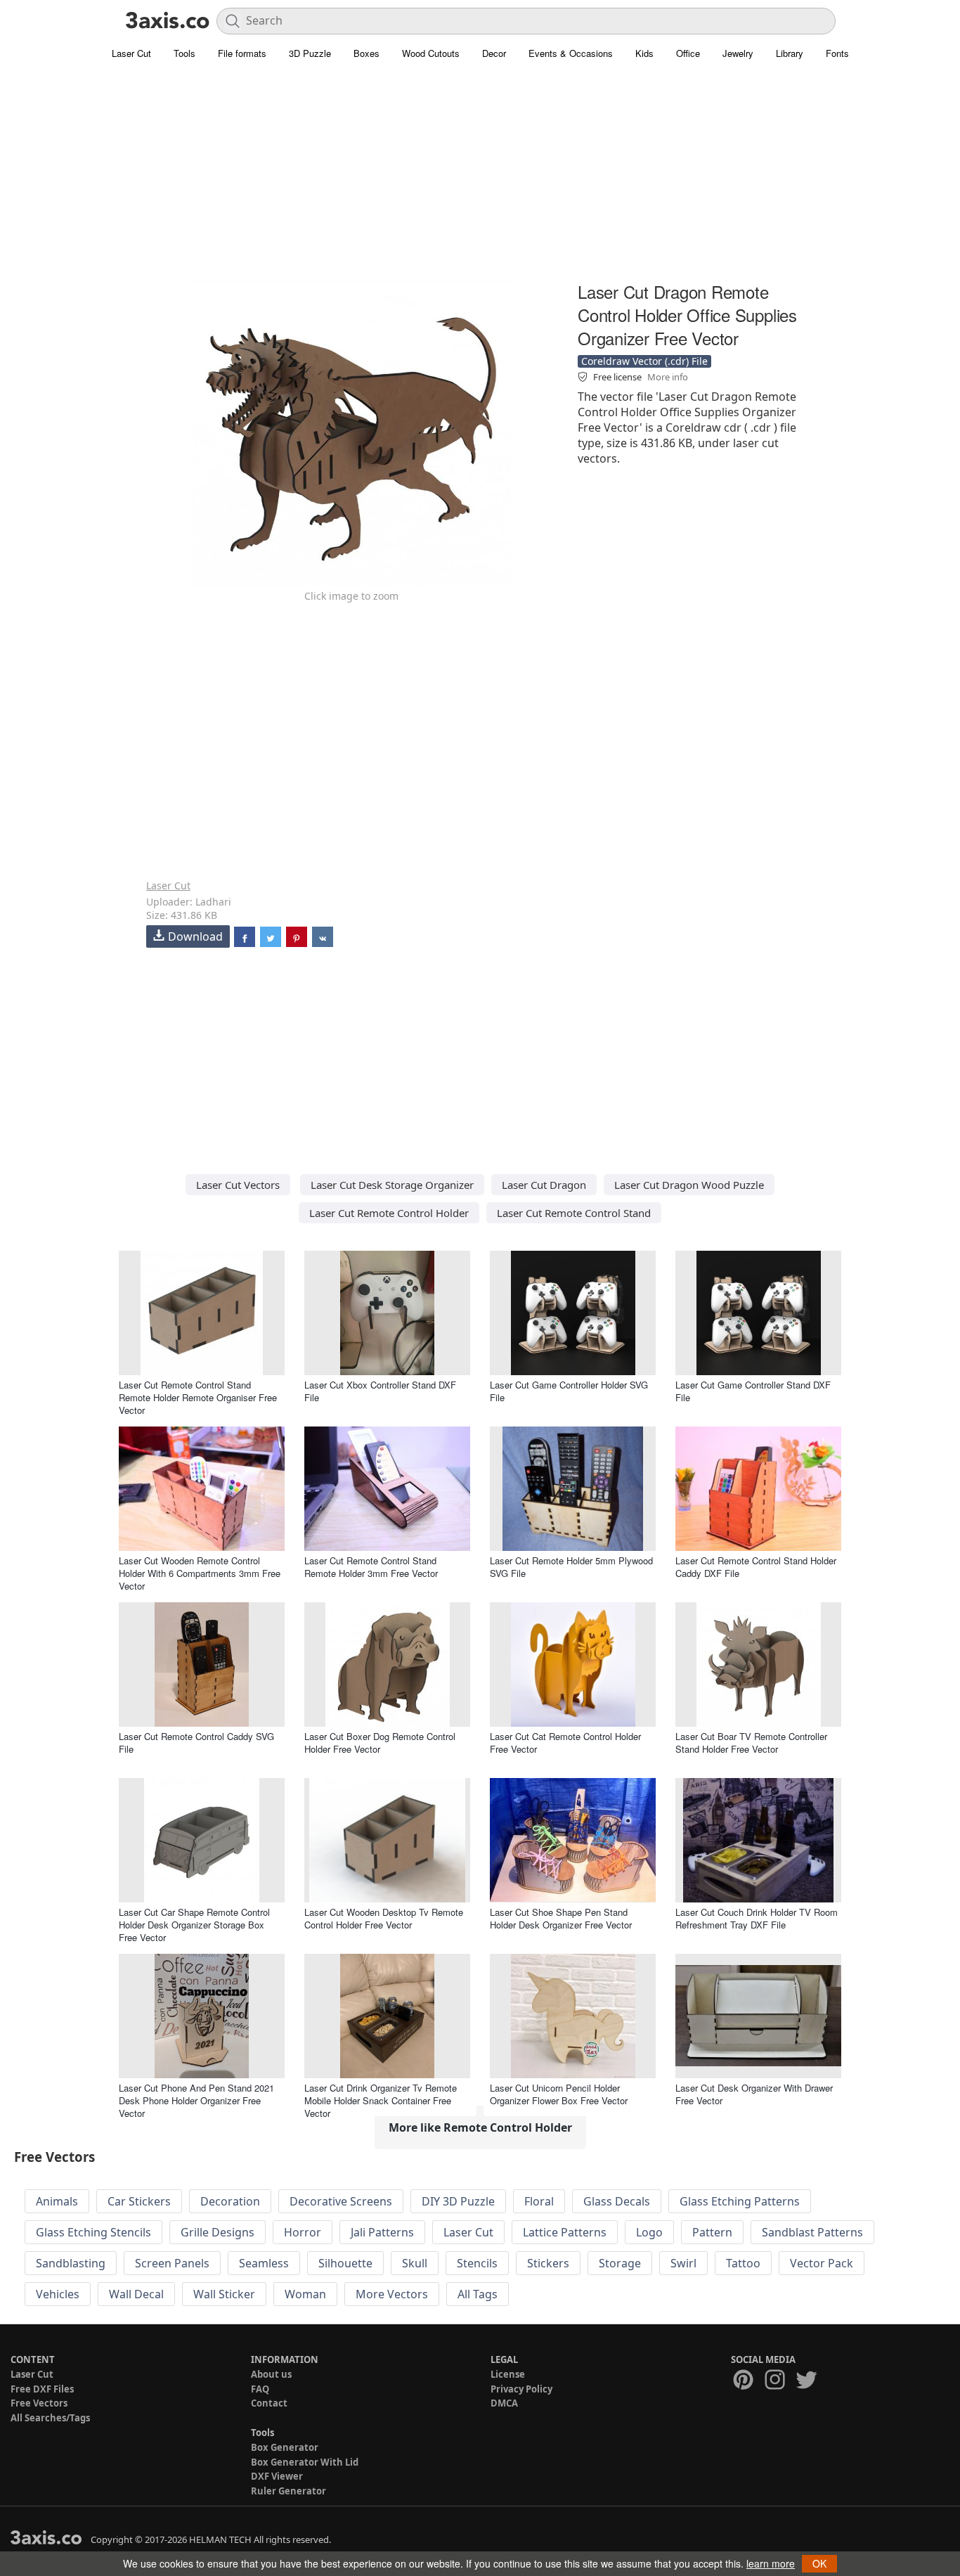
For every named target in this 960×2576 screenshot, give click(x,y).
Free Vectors (39, 2403)
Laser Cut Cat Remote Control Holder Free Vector (565, 1743)
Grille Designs (218, 2232)
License (508, 2374)
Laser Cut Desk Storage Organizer (392, 1185)
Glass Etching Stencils (93, 2232)
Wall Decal (136, 2294)
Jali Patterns (382, 2232)
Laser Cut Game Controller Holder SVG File (569, 1391)
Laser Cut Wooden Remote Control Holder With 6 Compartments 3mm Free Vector (200, 1573)
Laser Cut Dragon (544, 1185)
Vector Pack (822, 2263)
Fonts (837, 53)
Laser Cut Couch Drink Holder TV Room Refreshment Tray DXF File (757, 1918)
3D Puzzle (310, 53)
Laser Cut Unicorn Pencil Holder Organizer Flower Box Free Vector (559, 2094)
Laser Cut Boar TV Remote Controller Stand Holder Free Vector (751, 1743)
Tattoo (743, 2263)
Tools (184, 53)
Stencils (477, 2263)
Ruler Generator (288, 2491)
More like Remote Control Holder (480, 2127)
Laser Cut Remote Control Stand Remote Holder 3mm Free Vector (371, 1567)
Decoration (230, 2201)
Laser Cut (131, 53)
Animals (57, 2201)
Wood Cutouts (431, 53)
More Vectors (392, 2294)
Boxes (367, 53)
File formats (242, 53)
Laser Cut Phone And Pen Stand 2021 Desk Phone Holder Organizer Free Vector (196, 2100)
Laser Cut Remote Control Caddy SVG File (196, 1743)
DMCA (504, 2403)
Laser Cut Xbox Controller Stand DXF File (380, 1391)
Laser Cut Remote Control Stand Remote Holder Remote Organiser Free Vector (198, 1397)
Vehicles (58, 2294)
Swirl (683, 2263)
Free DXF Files (42, 2389)
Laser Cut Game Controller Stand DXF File (753, 1391)
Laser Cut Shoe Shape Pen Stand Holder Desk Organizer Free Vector (561, 1918)
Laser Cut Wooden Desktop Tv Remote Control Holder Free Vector (384, 1918)
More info (668, 377)
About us (271, 2374)
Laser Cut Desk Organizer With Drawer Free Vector (754, 2094)
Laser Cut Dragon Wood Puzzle (689, 1185)
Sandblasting (71, 2263)
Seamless (264, 2263)
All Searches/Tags (50, 2418)
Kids (644, 53)
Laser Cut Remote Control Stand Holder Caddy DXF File (756, 1567)
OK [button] (819, 2563)
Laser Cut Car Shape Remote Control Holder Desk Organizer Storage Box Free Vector (194, 1925)
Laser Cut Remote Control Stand (574, 1213)
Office (688, 53)
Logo (649, 2232)
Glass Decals (617, 2201)
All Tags (478, 2294)
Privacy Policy (521, 2389)
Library (790, 53)
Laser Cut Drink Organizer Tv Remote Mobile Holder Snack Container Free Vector (381, 2100)
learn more (771, 2563)
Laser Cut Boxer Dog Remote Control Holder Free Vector (380, 1743)
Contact (269, 2403)
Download (195, 936)
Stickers (548, 2263)
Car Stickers (139, 2201)
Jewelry (738, 53)
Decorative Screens (341, 2201)
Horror (303, 2232)
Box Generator (285, 2447)
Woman (305, 2294)
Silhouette (345, 2263)
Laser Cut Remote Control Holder (389, 1213)
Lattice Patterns (565, 2232)
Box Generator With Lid (305, 2462)
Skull (415, 2263)
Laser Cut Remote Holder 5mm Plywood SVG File (571, 1567)
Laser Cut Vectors (238, 1185)
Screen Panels (172, 2263)
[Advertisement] (480, 179)
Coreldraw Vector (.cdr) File (644, 361)
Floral (539, 2201)
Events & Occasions (571, 53)
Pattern (712, 2232)
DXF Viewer (277, 2476)
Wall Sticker (224, 2294)
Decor (494, 53)
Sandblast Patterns (812, 2232)
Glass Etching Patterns (740, 2201)
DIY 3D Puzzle (458, 2201)
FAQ (260, 2389)
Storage (620, 2263)
